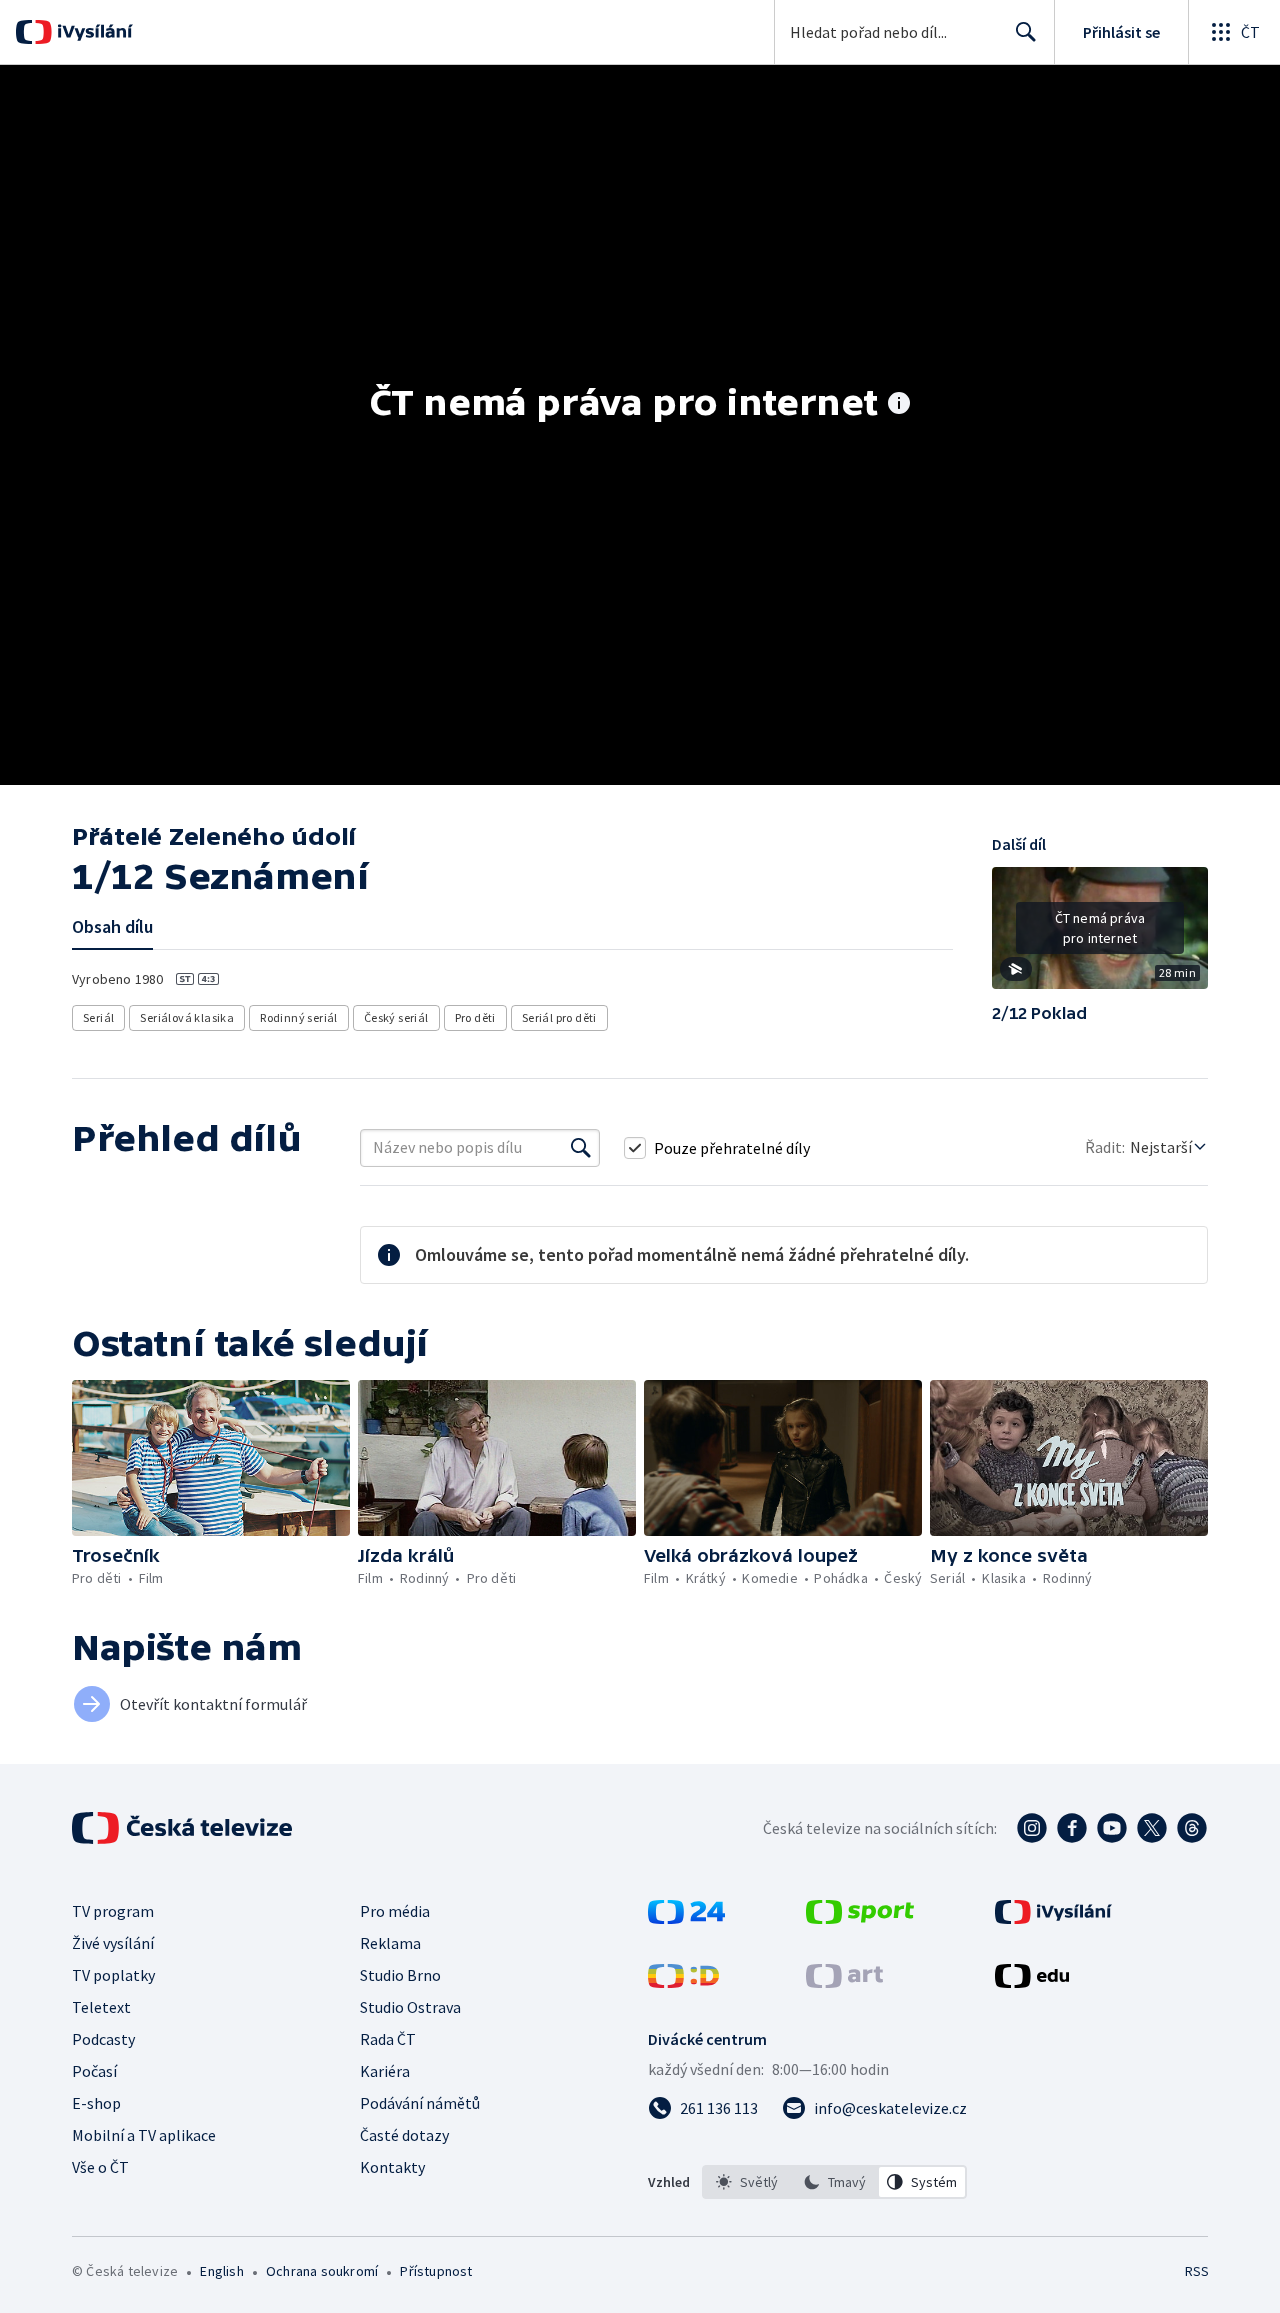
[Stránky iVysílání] (1053, 1918)
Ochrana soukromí (322, 2271)
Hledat (1026, 32)
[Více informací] (899, 405)
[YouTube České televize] (1112, 1828)
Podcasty (103, 2039)
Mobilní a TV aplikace (144, 2135)
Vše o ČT (100, 2167)
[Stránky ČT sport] (860, 1918)
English (221, 2271)
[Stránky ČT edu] (1032, 1982)
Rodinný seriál (299, 1017)
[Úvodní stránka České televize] (184, 1828)
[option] (747, 2182)
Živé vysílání (113, 1943)
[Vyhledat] (581, 1148)
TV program (113, 1911)
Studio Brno (400, 1975)
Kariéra (385, 2071)
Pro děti (475, 1017)
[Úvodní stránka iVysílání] (92, 32)
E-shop (96, 2103)
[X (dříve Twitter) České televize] (1152, 1828)
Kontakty (392, 2167)
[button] (1100, 935)
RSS (1197, 2271)
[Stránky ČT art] (844, 1982)
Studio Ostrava (410, 2007)
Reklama (390, 1943)
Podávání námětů (420, 2103)
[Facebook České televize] (1072, 1828)
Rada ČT (388, 2039)
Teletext (101, 2007)
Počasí (94, 2071)
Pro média (395, 1911)
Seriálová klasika (187, 1017)
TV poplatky (113, 1975)
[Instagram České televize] (1032, 1828)
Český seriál (396, 1017)
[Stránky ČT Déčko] (683, 1982)
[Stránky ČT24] (686, 1918)
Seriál (98, 1017)
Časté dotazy (404, 2135)
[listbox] (834, 2182)
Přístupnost (436, 2271)
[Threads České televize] (1192, 1828)
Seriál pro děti (559, 1017)
